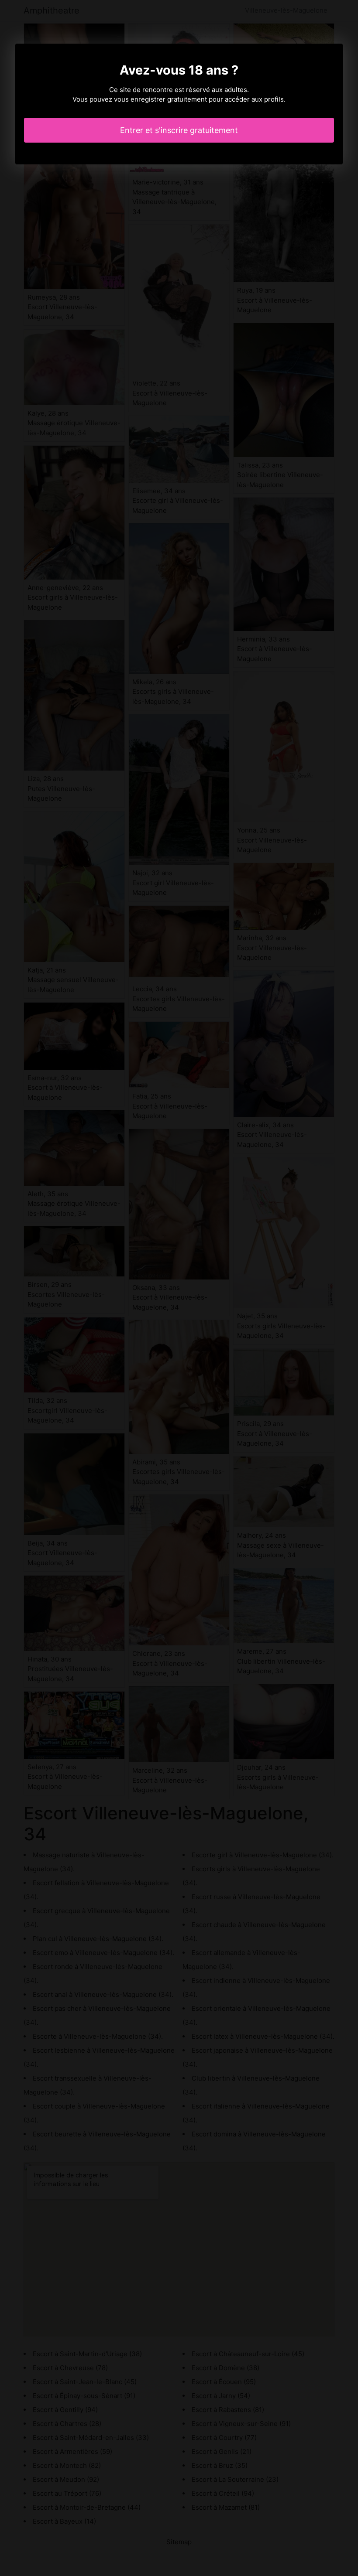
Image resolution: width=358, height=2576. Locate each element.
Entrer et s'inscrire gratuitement (179, 130)
